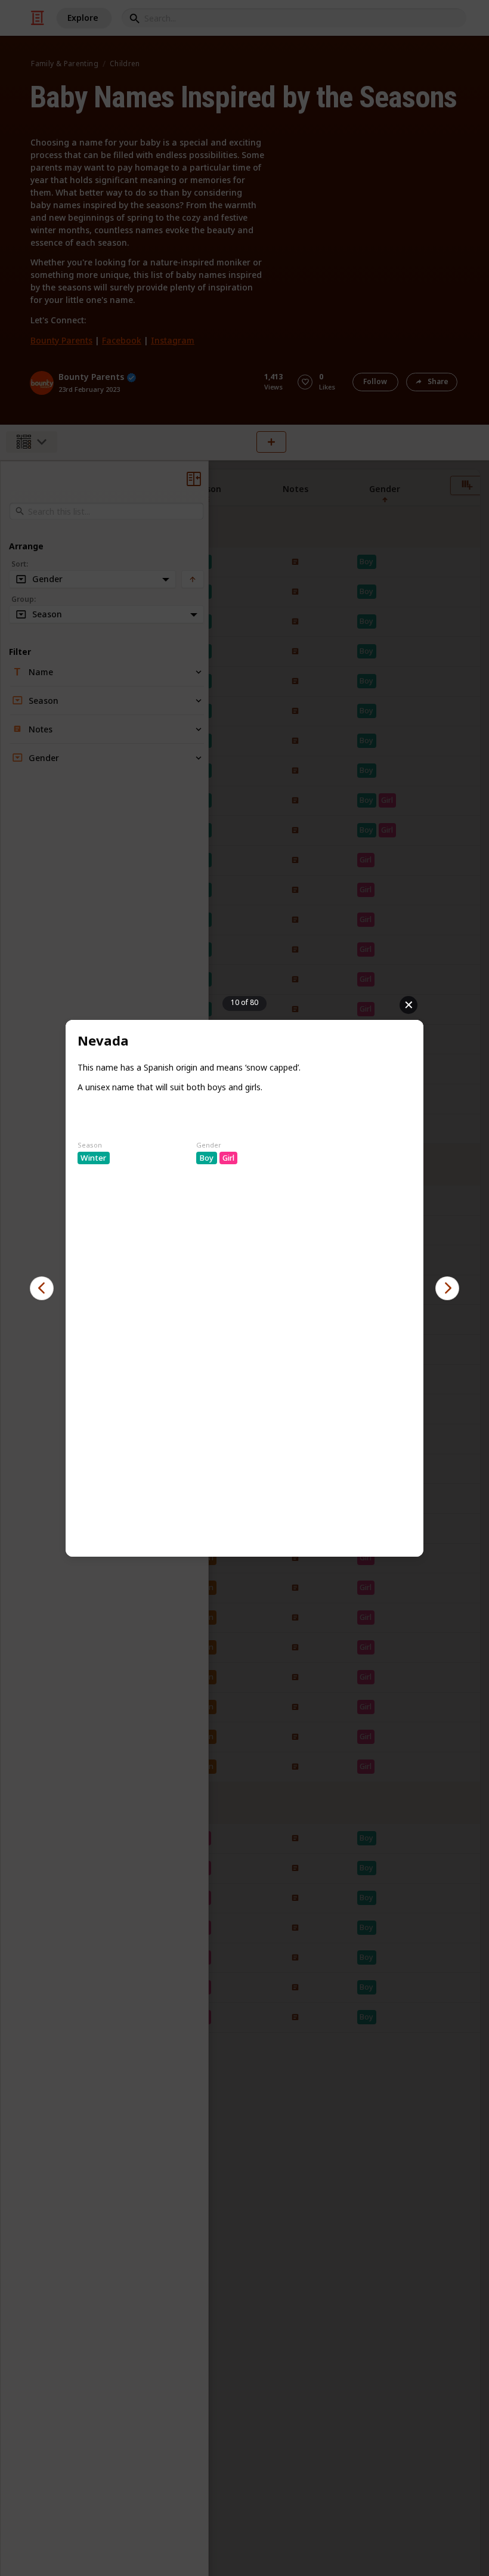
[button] (42, 1288)
